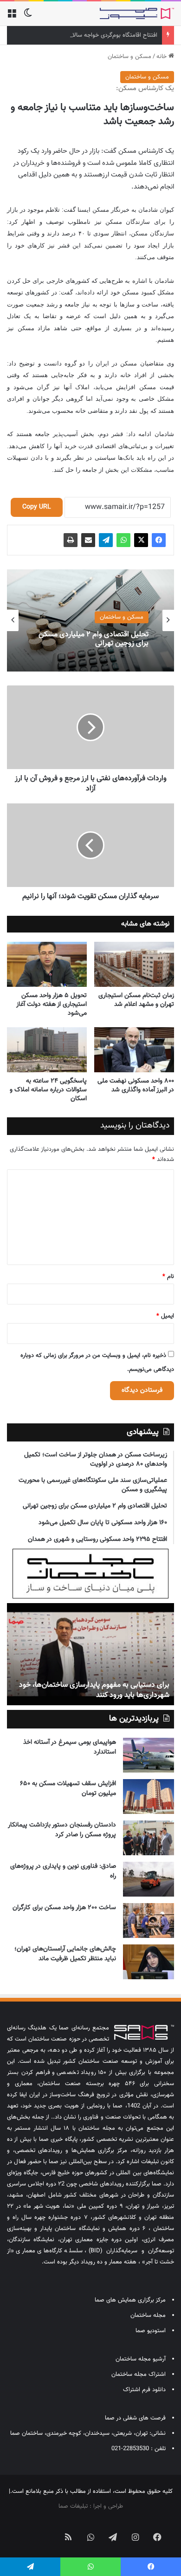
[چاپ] (71, 540)
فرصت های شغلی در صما (135, 2418)
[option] (90, 620)
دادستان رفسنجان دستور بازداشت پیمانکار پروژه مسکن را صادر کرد (62, 1830)
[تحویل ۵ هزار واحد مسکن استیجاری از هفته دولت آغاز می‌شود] (47, 964)
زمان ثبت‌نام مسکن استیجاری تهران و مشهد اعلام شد (136, 1000)
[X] (141, 540)
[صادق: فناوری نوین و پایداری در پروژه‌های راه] (149, 1879)
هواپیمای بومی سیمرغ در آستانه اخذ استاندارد (70, 1747)
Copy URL (37, 507)
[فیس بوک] (159, 540)
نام (168, 1277)
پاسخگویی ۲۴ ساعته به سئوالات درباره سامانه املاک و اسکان (48, 1090)
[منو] (12, 17)
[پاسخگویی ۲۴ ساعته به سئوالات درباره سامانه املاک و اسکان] (47, 1050)
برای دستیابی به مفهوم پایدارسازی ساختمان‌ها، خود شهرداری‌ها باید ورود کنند (94, 1690)
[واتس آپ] (123, 540)
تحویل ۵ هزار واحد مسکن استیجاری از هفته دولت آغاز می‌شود (52, 1004)
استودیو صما (151, 2331)
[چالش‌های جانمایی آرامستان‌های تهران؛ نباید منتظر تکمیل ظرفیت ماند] (149, 1962)
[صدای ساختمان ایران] (137, 13)
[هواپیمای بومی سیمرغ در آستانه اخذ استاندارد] (149, 1755)
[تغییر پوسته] (28, 17)
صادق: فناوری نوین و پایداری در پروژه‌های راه (63, 1871)
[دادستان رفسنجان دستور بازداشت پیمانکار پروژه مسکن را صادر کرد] (149, 1838)
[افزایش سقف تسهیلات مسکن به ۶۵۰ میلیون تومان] (149, 1797)
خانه (162, 57)
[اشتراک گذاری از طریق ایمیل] (88, 540)
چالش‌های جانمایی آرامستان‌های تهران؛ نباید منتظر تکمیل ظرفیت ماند (65, 1954)
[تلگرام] (106, 540)
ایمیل (165, 1316)
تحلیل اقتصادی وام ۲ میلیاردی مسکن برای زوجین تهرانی (94, 639)
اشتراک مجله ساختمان (139, 2374)
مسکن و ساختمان (129, 57)
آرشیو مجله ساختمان (141, 2359)
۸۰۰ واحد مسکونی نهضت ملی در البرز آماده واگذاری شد (136, 1086)
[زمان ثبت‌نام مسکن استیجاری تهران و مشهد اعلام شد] (134, 964)
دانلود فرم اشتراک (144, 2390)
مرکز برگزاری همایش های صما (130, 2300)
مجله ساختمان (148, 2315)
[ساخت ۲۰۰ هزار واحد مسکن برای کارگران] (149, 1921)
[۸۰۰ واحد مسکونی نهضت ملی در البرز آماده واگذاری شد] (134, 1050)
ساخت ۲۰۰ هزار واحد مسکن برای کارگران (64, 1908)
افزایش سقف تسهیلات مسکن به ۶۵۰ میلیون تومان (68, 1789)
